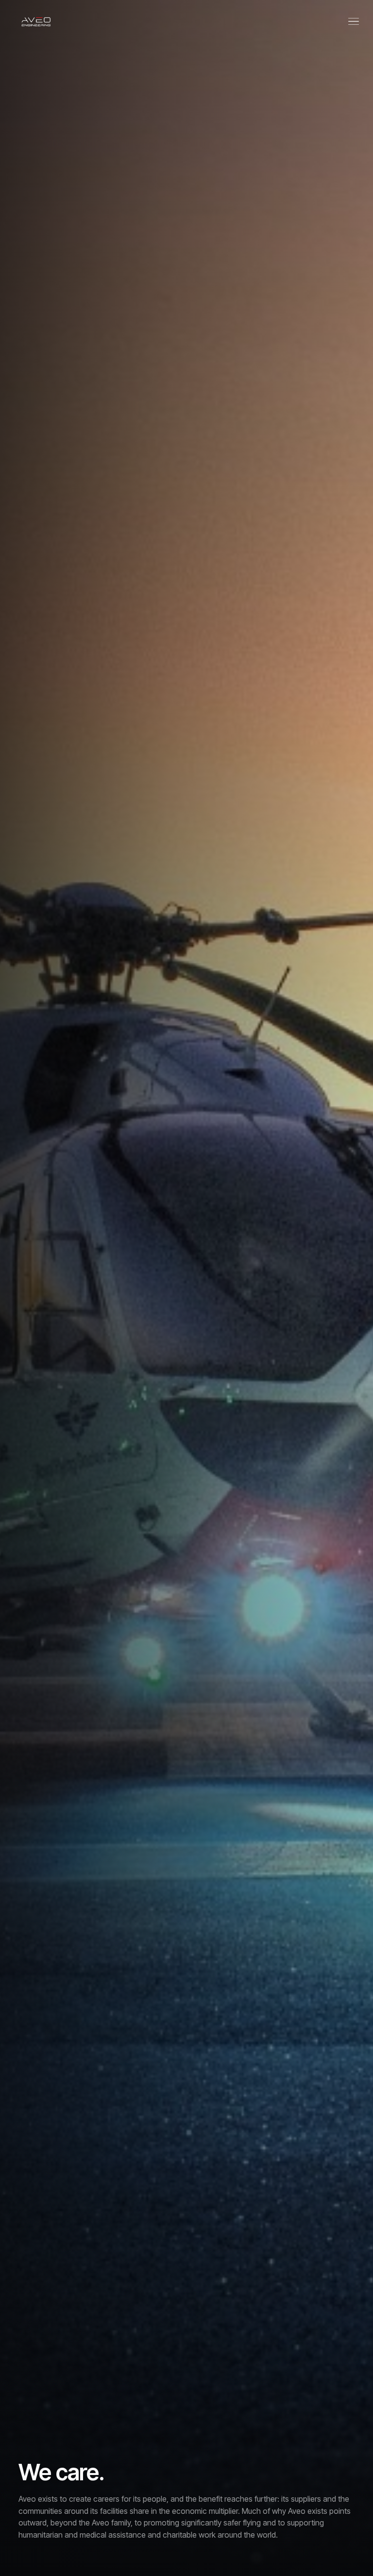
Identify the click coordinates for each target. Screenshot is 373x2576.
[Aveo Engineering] (36, 21)
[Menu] (354, 21)
